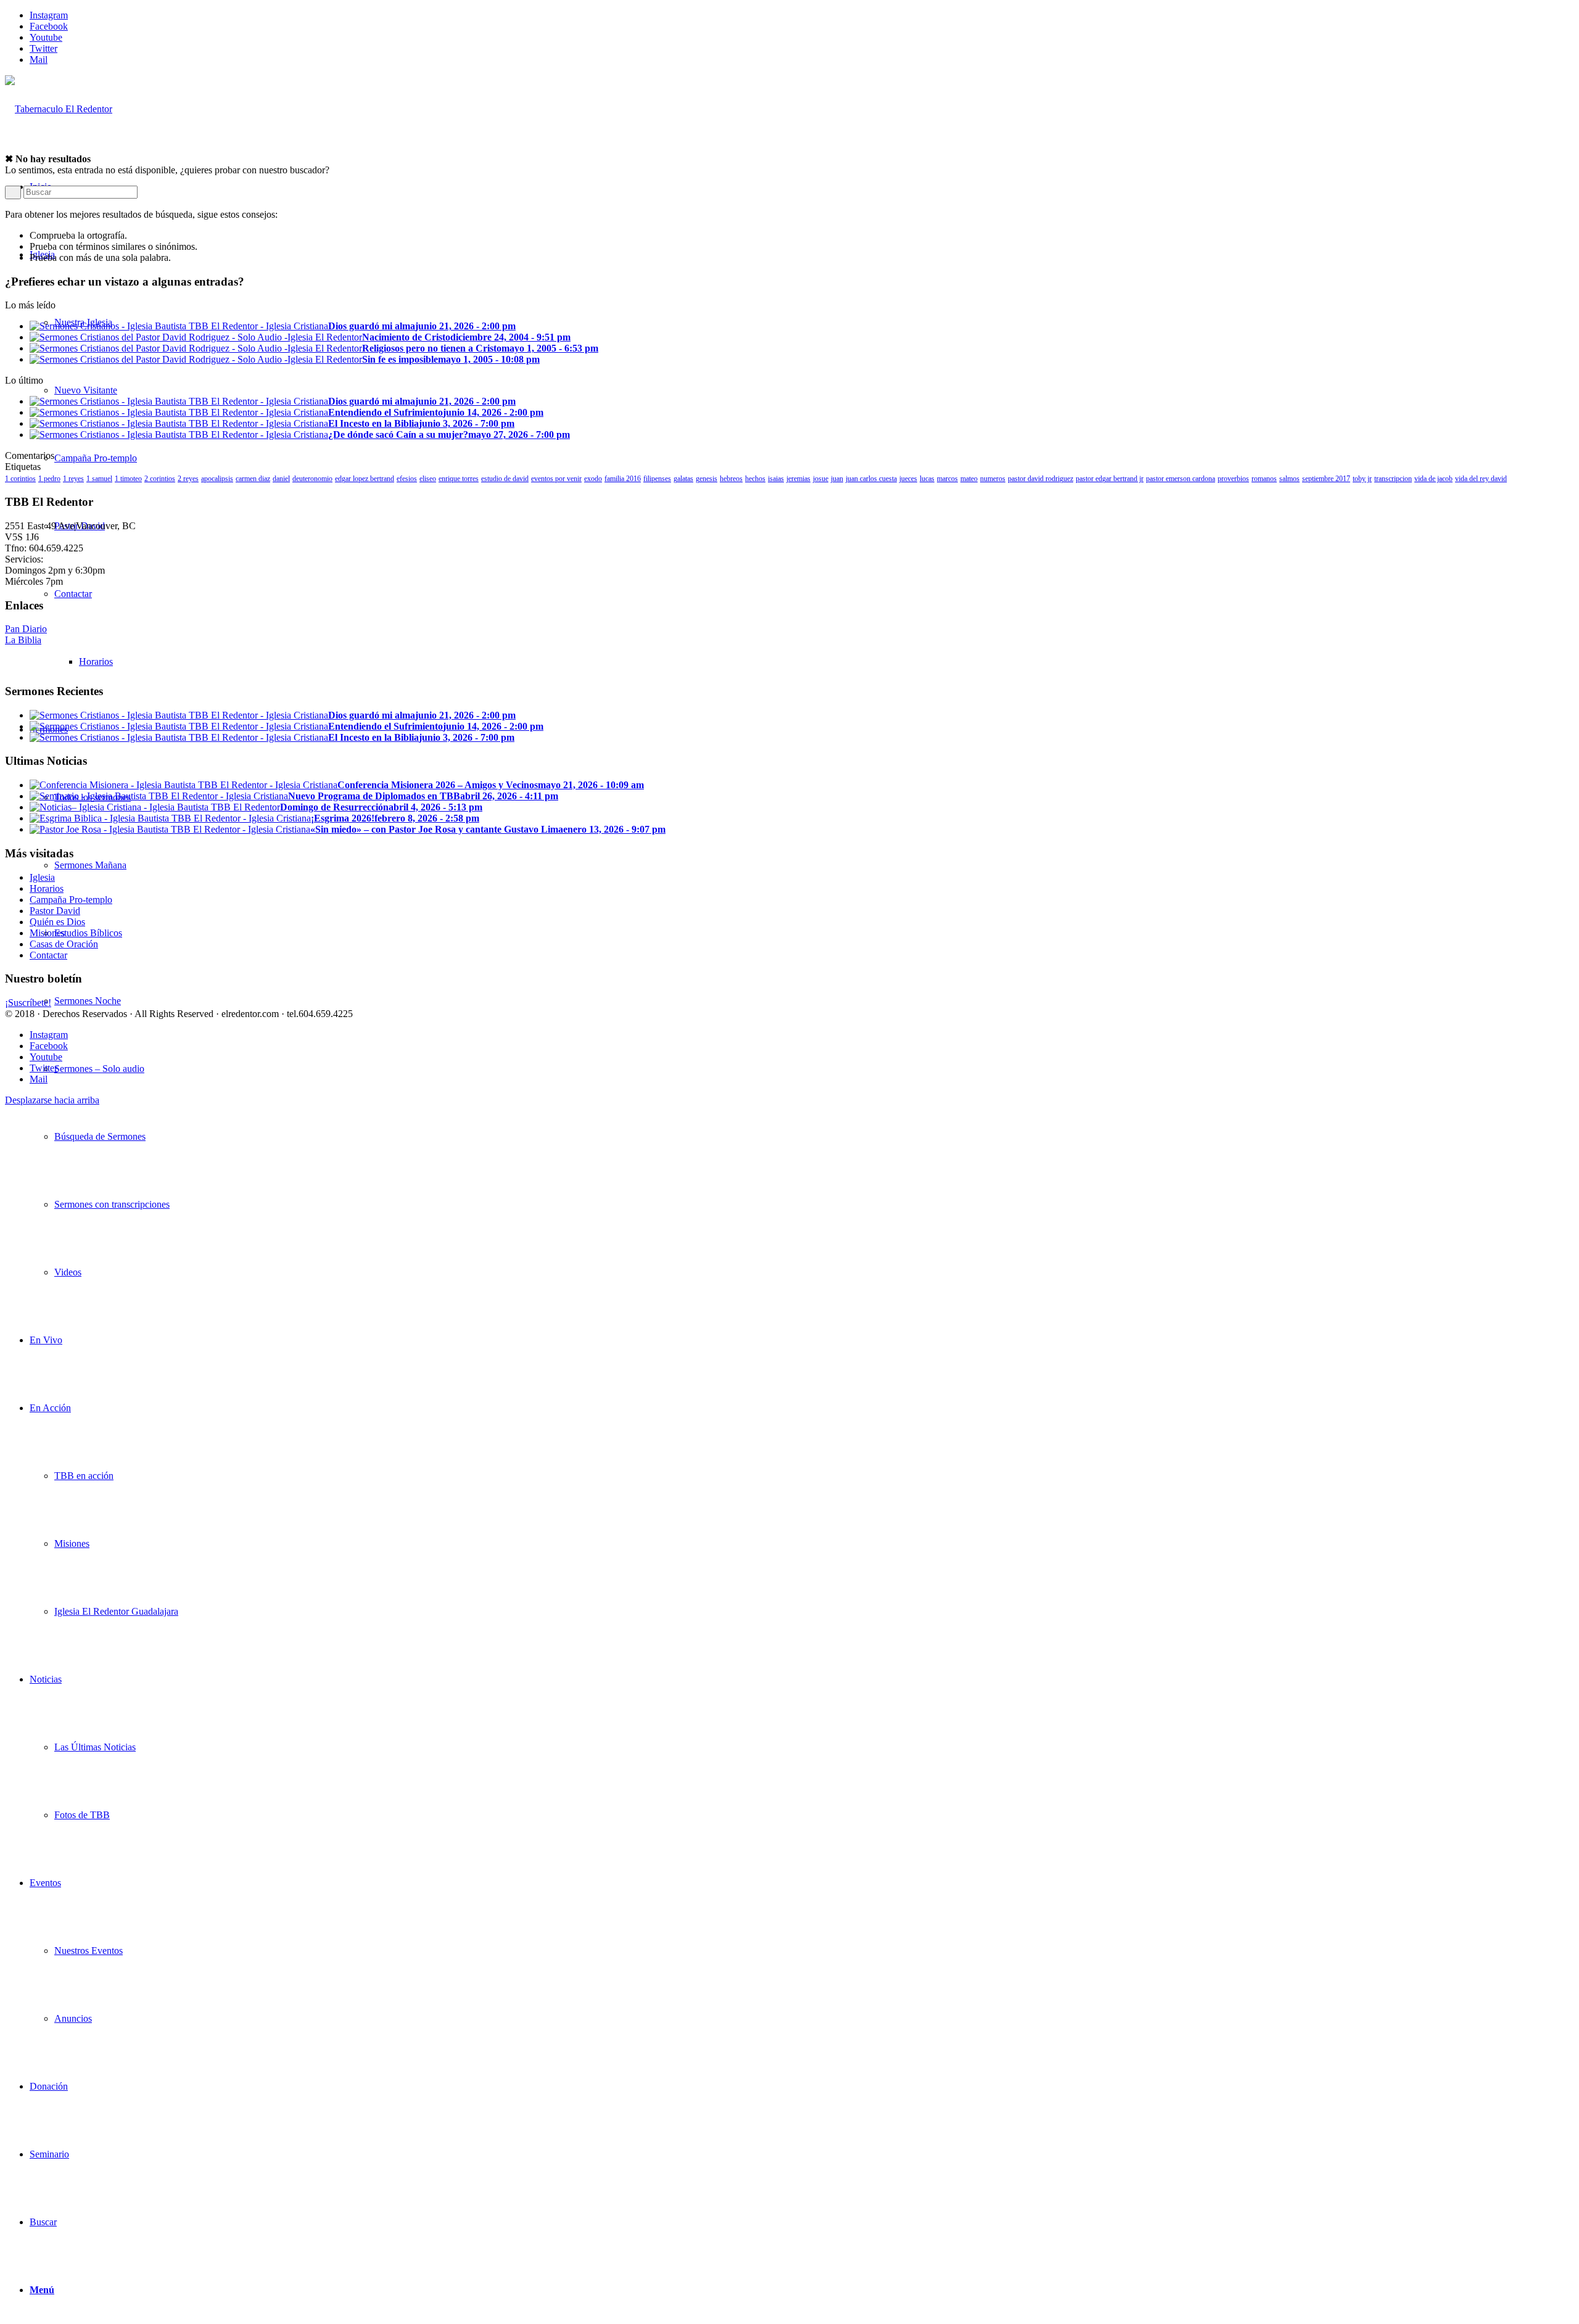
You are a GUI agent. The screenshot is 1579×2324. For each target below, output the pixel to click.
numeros (993, 479)
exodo (593, 479)
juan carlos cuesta (871, 479)
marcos (947, 479)
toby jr (1362, 479)
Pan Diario (26, 629)
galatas (683, 479)
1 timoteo (128, 479)
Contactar (48, 955)
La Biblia (23, 640)
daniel (281, 479)
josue (821, 479)
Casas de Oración (64, 944)
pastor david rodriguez (1041, 479)
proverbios (1233, 479)
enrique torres (459, 479)
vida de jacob (1433, 479)
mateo (969, 479)
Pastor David (55, 911)
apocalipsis (217, 479)
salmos (1289, 479)
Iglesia (42, 877)
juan (837, 479)
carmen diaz (253, 479)
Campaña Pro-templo (71, 900)
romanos (1264, 479)
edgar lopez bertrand (365, 479)
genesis (707, 479)
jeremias (798, 479)
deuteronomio (312, 479)
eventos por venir (556, 479)
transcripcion (1393, 479)
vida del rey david (1481, 479)
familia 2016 (623, 479)
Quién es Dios (57, 922)
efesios (407, 479)
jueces (908, 479)
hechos (755, 479)
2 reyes (188, 479)
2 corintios (160, 479)
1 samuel (99, 479)
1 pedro (49, 479)
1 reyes (73, 479)
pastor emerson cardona (1181, 479)
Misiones (47, 933)
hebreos (731, 479)
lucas (927, 479)
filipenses (657, 479)
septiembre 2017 (1326, 479)
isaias (776, 479)
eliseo (428, 479)
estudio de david (505, 479)
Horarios (47, 888)
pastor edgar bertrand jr (1110, 479)
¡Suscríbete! (28, 1003)
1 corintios (20, 479)
